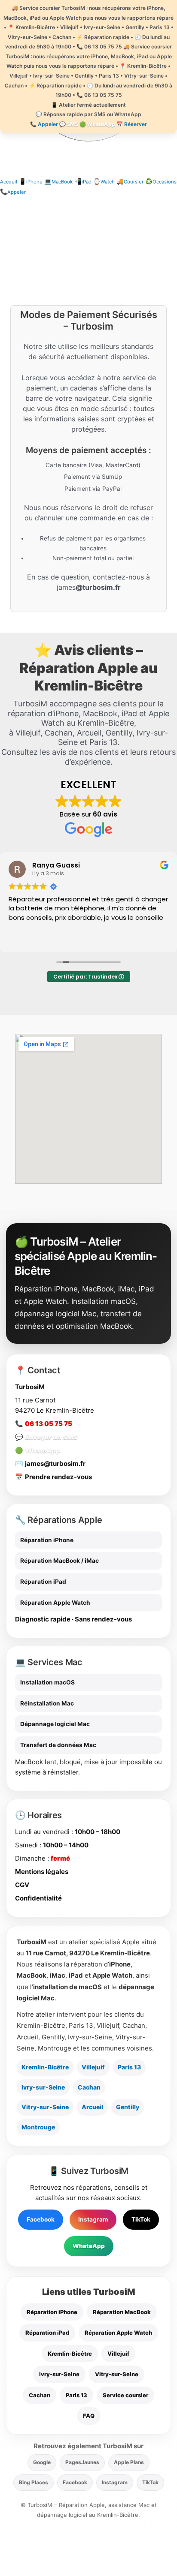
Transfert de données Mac (58, 1745)
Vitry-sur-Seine (45, 2107)
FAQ (89, 2416)
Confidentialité (38, 1898)
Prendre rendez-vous (58, 1477)
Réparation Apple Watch (55, 1603)
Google (42, 2462)
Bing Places (34, 2482)
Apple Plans (129, 2462)
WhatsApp (43, 1450)
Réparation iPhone (47, 1540)
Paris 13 (129, 2067)
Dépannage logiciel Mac (55, 1724)
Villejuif (93, 2067)
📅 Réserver (132, 124)
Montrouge (38, 2127)
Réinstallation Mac (47, 1703)
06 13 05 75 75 (49, 1424)
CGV (22, 1885)
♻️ (161, 181)
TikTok (141, 2219)
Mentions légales (42, 1872)
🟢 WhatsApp (97, 124)
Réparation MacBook (122, 2312)
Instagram (93, 2219)
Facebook (41, 2219)
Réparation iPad (43, 1582)
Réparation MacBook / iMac (60, 1561)
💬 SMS (69, 124)
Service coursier (125, 2395)
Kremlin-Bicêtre (45, 2067)
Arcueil (92, 2107)
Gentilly (128, 2107)
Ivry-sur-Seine (43, 2087)
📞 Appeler (44, 124)
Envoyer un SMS (51, 1437)
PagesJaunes (82, 2462)
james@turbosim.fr (55, 1464)
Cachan (89, 2087)
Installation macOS (47, 1682)
